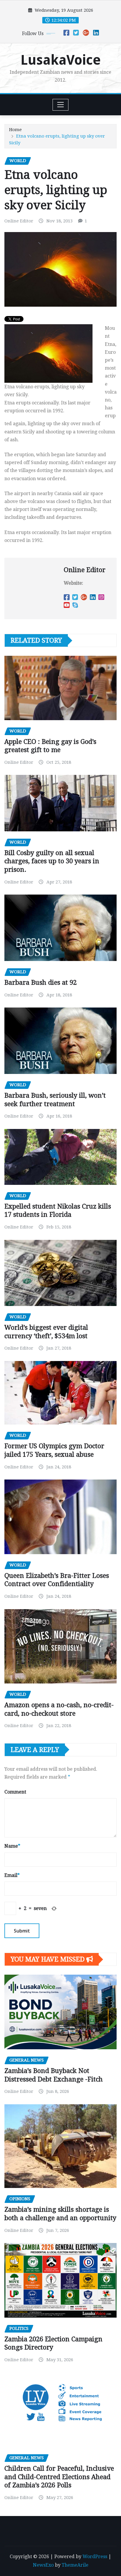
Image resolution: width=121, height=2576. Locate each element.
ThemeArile (75, 2565)
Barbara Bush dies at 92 (41, 982)
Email (12, 1875)
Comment (15, 1792)
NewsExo (43, 2565)
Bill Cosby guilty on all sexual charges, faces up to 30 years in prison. (52, 861)
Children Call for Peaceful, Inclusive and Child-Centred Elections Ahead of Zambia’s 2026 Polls (59, 2477)
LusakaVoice (61, 60)
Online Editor (19, 221)
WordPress (95, 2557)
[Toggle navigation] (61, 105)
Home (15, 130)
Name (12, 1846)
